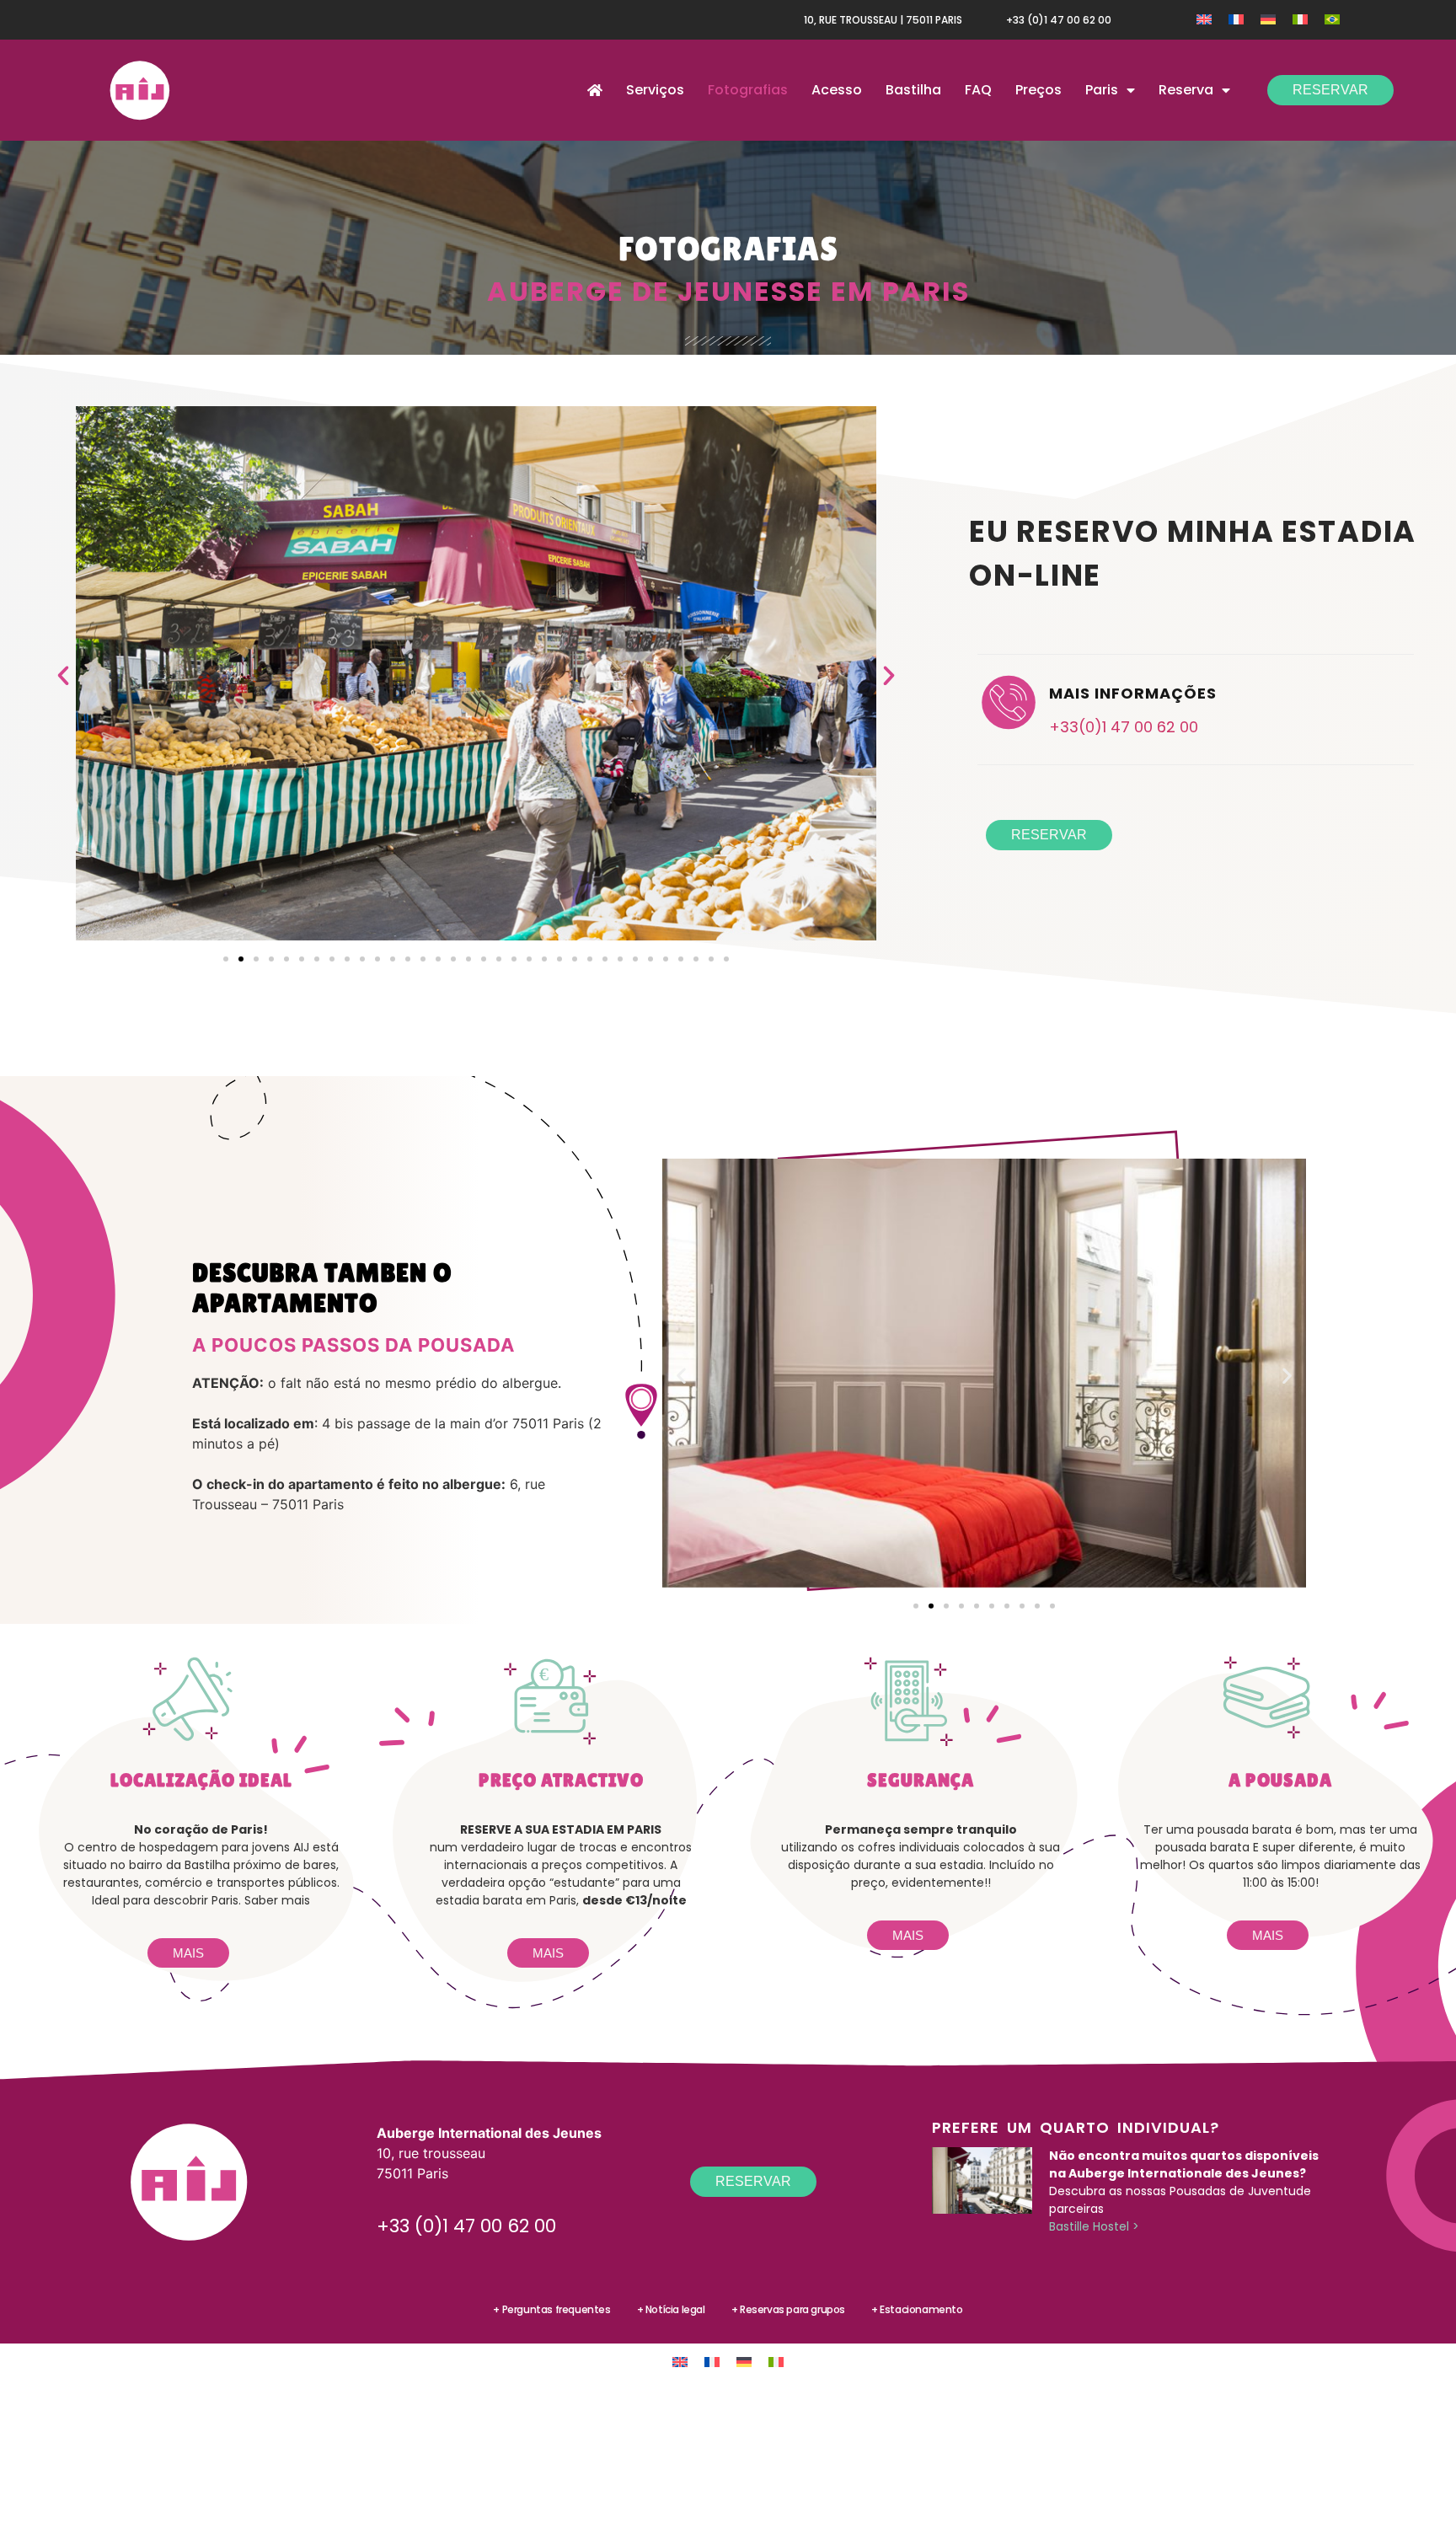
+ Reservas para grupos (788, 2309)
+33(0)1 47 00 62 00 (1124, 727)
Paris (1102, 90)
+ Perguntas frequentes (551, 2309)
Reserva (1186, 90)
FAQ (978, 90)
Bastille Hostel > (1094, 2226)
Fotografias (748, 90)
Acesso (837, 90)
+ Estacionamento (917, 2309)
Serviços (655, 90)
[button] (63, 676)
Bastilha (913, 90)
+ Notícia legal (671, 2309)
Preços (1038, 90)
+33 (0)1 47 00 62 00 (1059, 20)
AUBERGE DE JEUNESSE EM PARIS (728, 291)
